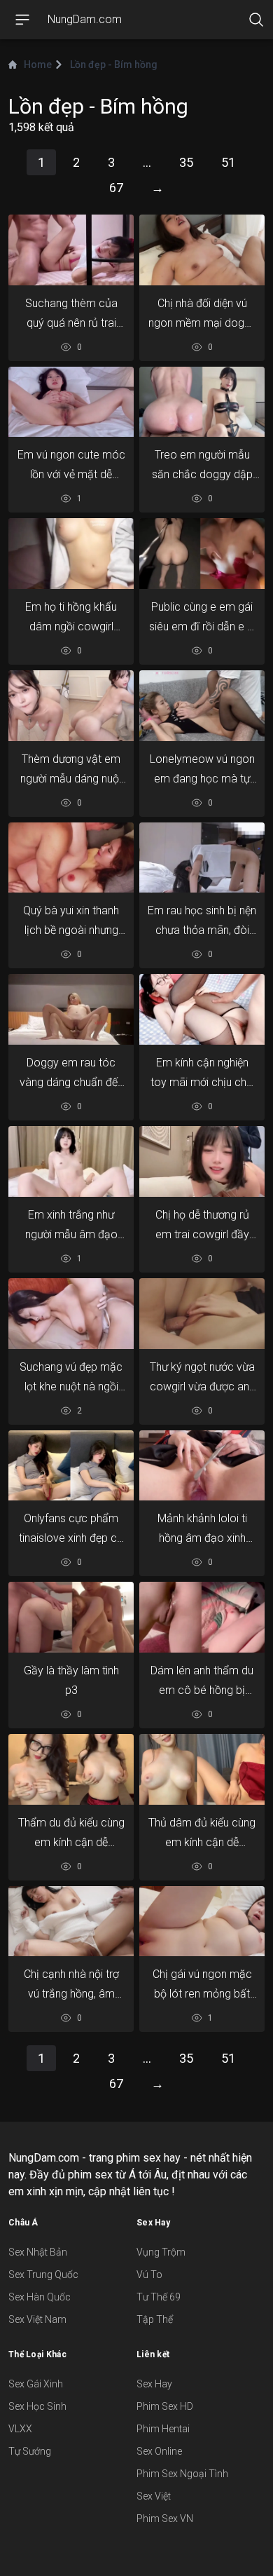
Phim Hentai (163, 2429)
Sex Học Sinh (37, 2406)
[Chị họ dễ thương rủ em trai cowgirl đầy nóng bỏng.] (202, 1161)
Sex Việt (154, 2496)
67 (116, 188)
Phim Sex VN (165, 2519)
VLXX (20, 2429)
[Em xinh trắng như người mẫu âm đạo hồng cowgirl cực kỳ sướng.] (71, 1161)
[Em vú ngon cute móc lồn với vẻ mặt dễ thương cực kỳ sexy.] (71, 402)
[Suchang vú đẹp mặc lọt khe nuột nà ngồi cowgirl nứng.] (71, 1313)
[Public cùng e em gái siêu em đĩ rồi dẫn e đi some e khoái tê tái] (202, 554)
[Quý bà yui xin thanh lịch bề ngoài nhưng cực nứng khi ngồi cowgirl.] (71, 857)
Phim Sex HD (165, 2406)
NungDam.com (85, 19)
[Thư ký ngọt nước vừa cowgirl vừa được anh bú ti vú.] (202, 1313)
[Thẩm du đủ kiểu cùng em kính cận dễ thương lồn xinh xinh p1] (71, 1769)
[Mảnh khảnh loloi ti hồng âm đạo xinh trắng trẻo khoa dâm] (202, 1465)
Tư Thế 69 (159, 2297)
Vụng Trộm (161, 2252)
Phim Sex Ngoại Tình (182, 2474)
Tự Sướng (30, 2451)
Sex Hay (154, 2384)
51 (228, 162)
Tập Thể (155, 2319)
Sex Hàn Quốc (40, 2297)
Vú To (149, 2275)
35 (186, 162)
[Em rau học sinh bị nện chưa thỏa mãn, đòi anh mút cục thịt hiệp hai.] (202, 857)
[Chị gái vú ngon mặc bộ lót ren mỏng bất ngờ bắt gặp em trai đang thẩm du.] (202, 1921)
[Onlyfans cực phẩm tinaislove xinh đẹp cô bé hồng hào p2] (71, 1465)
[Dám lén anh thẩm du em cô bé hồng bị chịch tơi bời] (202, 1617)
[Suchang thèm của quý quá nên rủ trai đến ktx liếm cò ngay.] (71, 250)
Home (38, 65)
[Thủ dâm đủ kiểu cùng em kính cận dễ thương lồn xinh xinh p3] (202, 1769)
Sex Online (159, 2451)
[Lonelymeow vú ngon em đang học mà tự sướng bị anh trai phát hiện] (202, 705)
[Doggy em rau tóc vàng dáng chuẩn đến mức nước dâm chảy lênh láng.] (71, 1010)
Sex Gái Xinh (36, 2384)
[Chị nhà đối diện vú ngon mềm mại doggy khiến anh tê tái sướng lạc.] (202, 250)
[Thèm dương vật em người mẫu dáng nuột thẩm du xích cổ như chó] (71, 705)
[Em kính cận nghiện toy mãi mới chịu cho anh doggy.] (202, 1010)
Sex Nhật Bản (38, 2252)
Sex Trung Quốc (43, 2275)
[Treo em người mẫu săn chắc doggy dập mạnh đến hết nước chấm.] (202, 402)
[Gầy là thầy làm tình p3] (71, 1617)
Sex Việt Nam (37, 2319)
